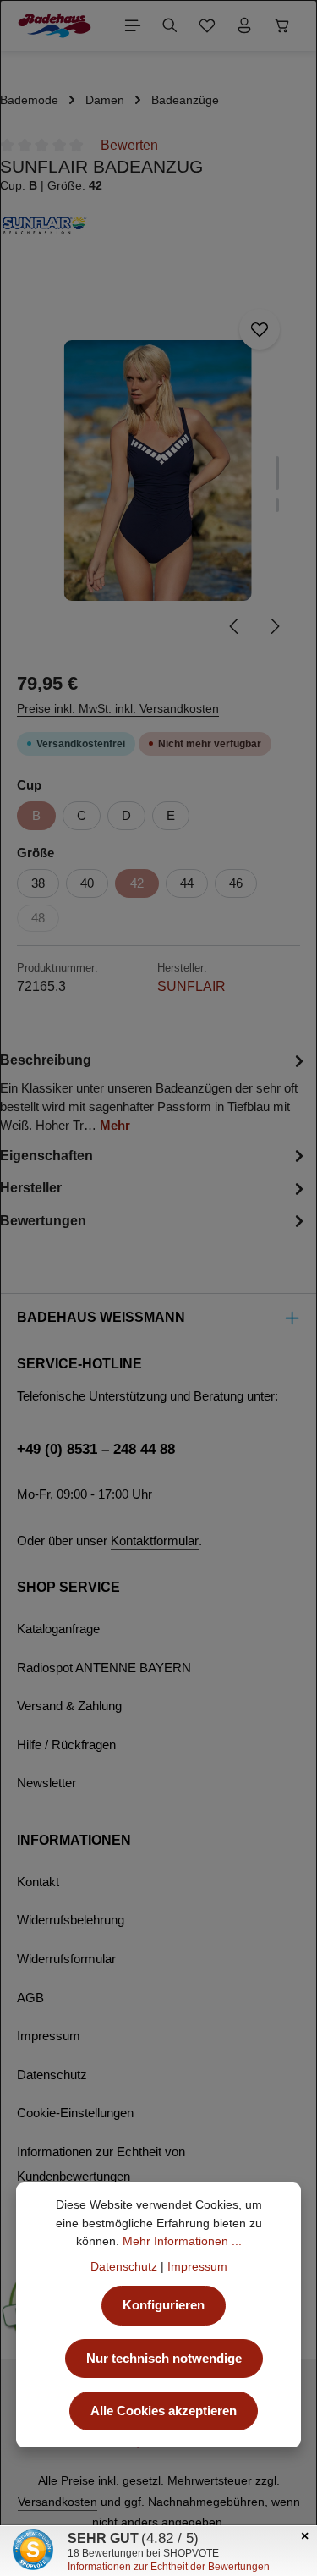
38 (38, 883)
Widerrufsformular (66, 1959)
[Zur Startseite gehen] (55, 25)
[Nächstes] (274, 626)
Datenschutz (52, 2075)
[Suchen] (170, 25)
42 (137, 883)
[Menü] (133, 25)
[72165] (158, 471)
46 (236, 883)
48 (38, 918)
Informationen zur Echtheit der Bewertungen (169, 2567)
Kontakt (38, 1882)
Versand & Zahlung (69, 1706)
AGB (30, 1998)
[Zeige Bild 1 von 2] (277, 473)
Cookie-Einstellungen (75, 2113)
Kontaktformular (155, 1541)
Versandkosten (57, 2502)
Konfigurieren (164, 2305)
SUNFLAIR (191, 986)
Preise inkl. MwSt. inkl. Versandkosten (118, 708)
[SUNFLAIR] (158, 225)
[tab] (154, 1092)
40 (87, 883)
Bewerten (129, 145)
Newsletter (46, 1783)
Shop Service (68, 1587)
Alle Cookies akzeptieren (164, 2411)
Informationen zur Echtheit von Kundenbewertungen (101, 2165)
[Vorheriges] (235, 626)
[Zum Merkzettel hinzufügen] (260, 329)
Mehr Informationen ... (182, 2241)
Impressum (49, 2036)
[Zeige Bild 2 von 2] (277, 505)
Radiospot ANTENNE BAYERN (104, 1668)
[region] (158, 471)
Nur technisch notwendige (164, 2359)
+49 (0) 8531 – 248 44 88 (96, 1449)
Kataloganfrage (58, 1629)
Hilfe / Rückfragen (66, 1745)
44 (187, 883)
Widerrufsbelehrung (71, 1920)
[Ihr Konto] (244, 25)
